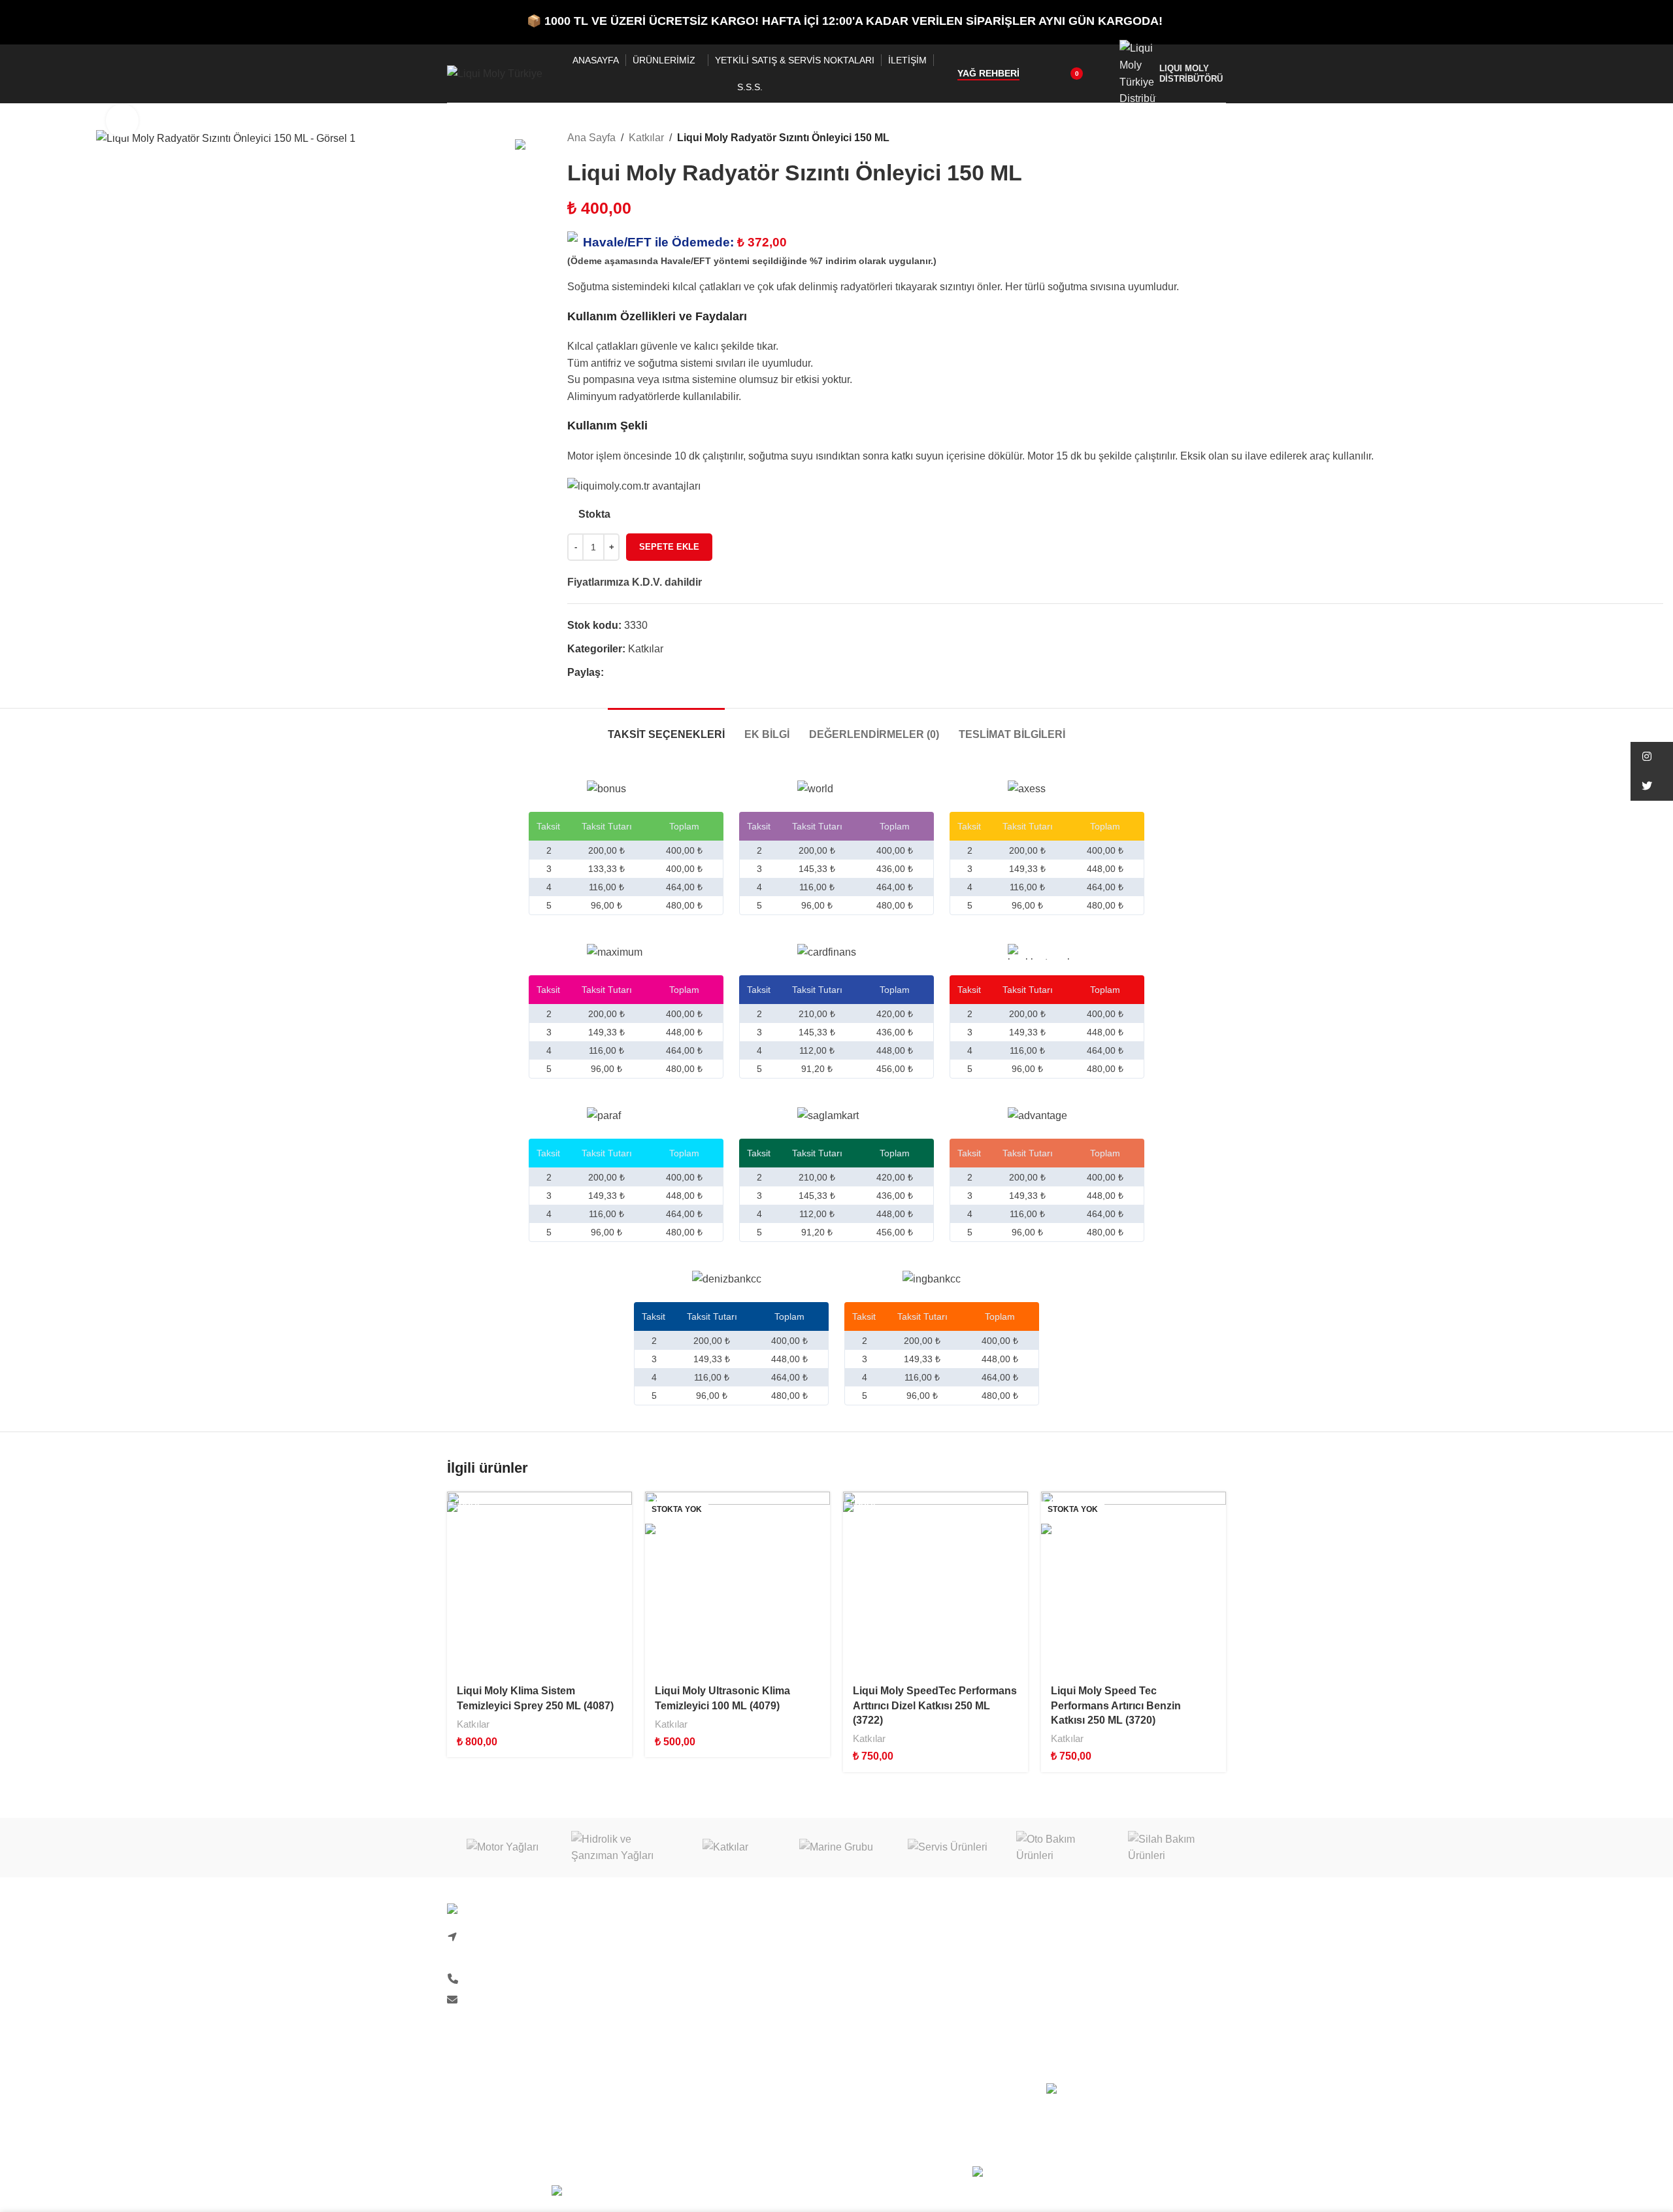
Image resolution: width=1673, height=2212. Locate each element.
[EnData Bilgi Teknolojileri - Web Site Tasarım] (1099, 2174)
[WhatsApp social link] (656, 673)
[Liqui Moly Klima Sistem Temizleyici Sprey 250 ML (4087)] (539, 1584)
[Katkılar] (725, 1848)
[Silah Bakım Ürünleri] (1170, 1848)
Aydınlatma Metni (687, 2036)
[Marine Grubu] (836, 1848)
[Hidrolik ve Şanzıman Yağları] (614, 1848)
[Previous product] (1624, 138)
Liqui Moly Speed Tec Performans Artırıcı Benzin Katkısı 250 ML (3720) (1116, 1705)
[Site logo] (495, 73)
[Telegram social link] (671, 673)
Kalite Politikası (683, 2011)
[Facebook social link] (611, 673)
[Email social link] (641, 673)
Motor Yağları (1077, 1938)
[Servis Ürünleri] (948, 1848)
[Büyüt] (122, 120)
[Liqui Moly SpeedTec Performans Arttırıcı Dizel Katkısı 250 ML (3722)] (936, 1584)
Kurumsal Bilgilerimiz (696, 1987)
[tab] (666, 728)
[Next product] (1655, 138)
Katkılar (646, 138)
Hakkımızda (674, 1938)
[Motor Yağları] (503, 1848)
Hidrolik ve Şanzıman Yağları (1114, 1987)
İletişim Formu (680, 1963)
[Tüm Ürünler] (1640, 138)
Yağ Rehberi (988, 73)
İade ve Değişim (884, 2011)
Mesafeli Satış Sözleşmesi (907, 2036)
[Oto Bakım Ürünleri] (1059, 1848)
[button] (1652, 757)
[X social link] (626, 673)
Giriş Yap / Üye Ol (887, 1938)
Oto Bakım (1070, 2036)
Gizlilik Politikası (885, 1987)
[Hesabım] (1101, 74)
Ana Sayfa (591, 138)
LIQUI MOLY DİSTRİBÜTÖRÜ (1191, 73)
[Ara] (1038, 74)
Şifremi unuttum (883, 1963)
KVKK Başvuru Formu (698, 2060)
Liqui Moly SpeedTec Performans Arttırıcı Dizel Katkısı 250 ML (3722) (935, 1705)
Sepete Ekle (669, 547)
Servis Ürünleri (1081, 2011)
